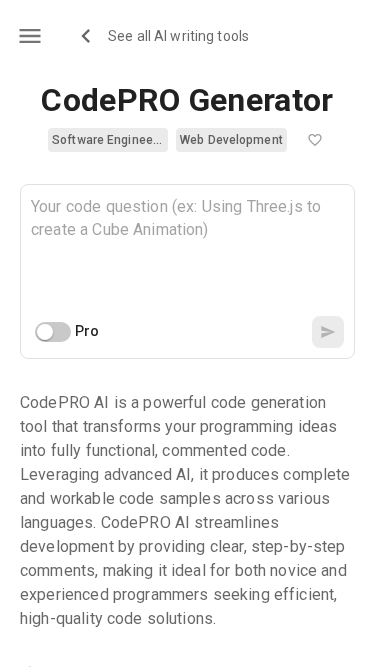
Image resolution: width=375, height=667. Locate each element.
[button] (108, 140)
